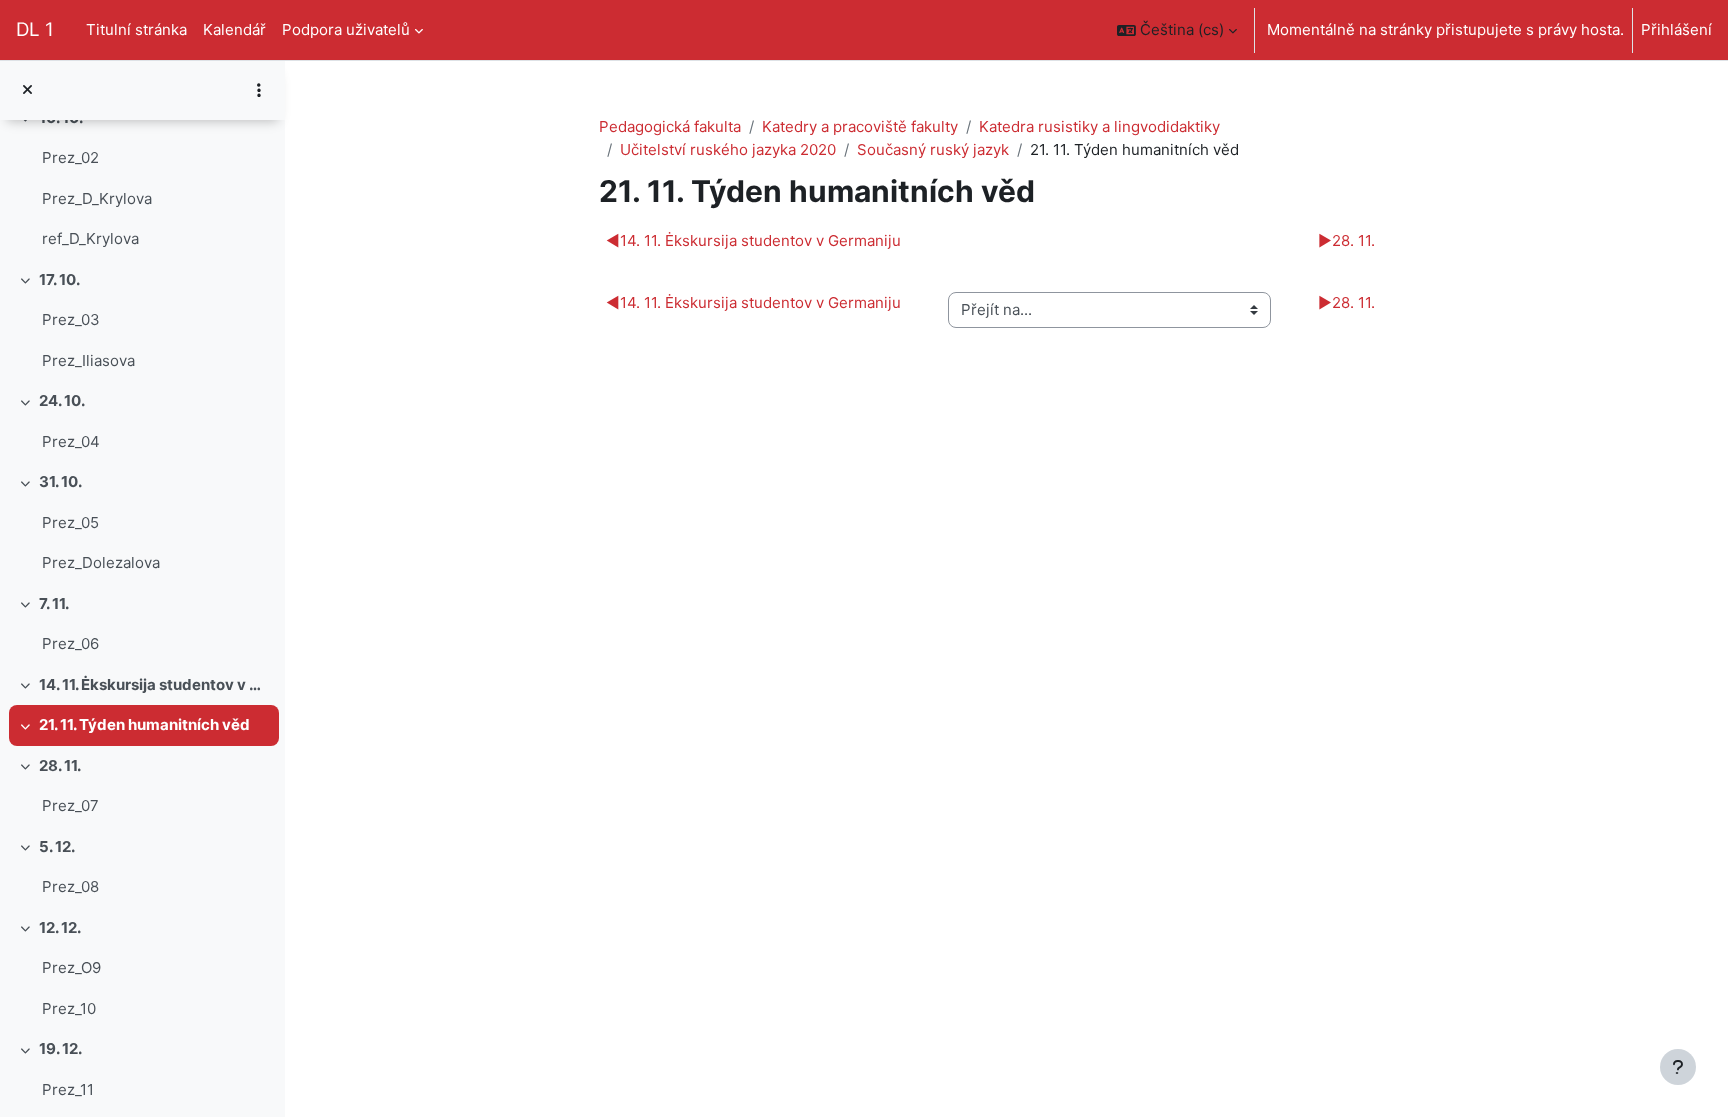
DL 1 (35, 29)
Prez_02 (70, 157)
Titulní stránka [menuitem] (136, 29)
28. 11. (60, 765)
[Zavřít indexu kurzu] (27, 90)
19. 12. (60, 1048)
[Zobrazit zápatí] (1678, 1067)
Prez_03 (71, 319)
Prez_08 (70, 886)
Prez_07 (70, 805)
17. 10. (59, 279)
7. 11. (54, 603)
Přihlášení (1676, 29)
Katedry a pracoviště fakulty (860, 126)
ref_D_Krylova (90, 238)
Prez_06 (70, 643)
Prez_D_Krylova (97, 198)
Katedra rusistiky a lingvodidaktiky (1099, 126)
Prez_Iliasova (88, 360)
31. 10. (60, 481)
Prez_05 (70, 522)
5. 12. (57, 846)
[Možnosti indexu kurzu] (259, 90)
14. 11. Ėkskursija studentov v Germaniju (154, 684)
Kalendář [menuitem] (234, 29)
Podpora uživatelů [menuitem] (346, 29)
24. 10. (62, 400)
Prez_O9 (71, 967)
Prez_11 (68, 1089)
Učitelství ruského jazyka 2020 (728, 149)
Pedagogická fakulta (670, 126)
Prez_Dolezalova (101, 562)
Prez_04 (71, 441)
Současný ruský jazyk (933, 149)
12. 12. (60, 927)
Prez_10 (69, 1008)
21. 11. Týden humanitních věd (144, 724)
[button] (1177, 30)
